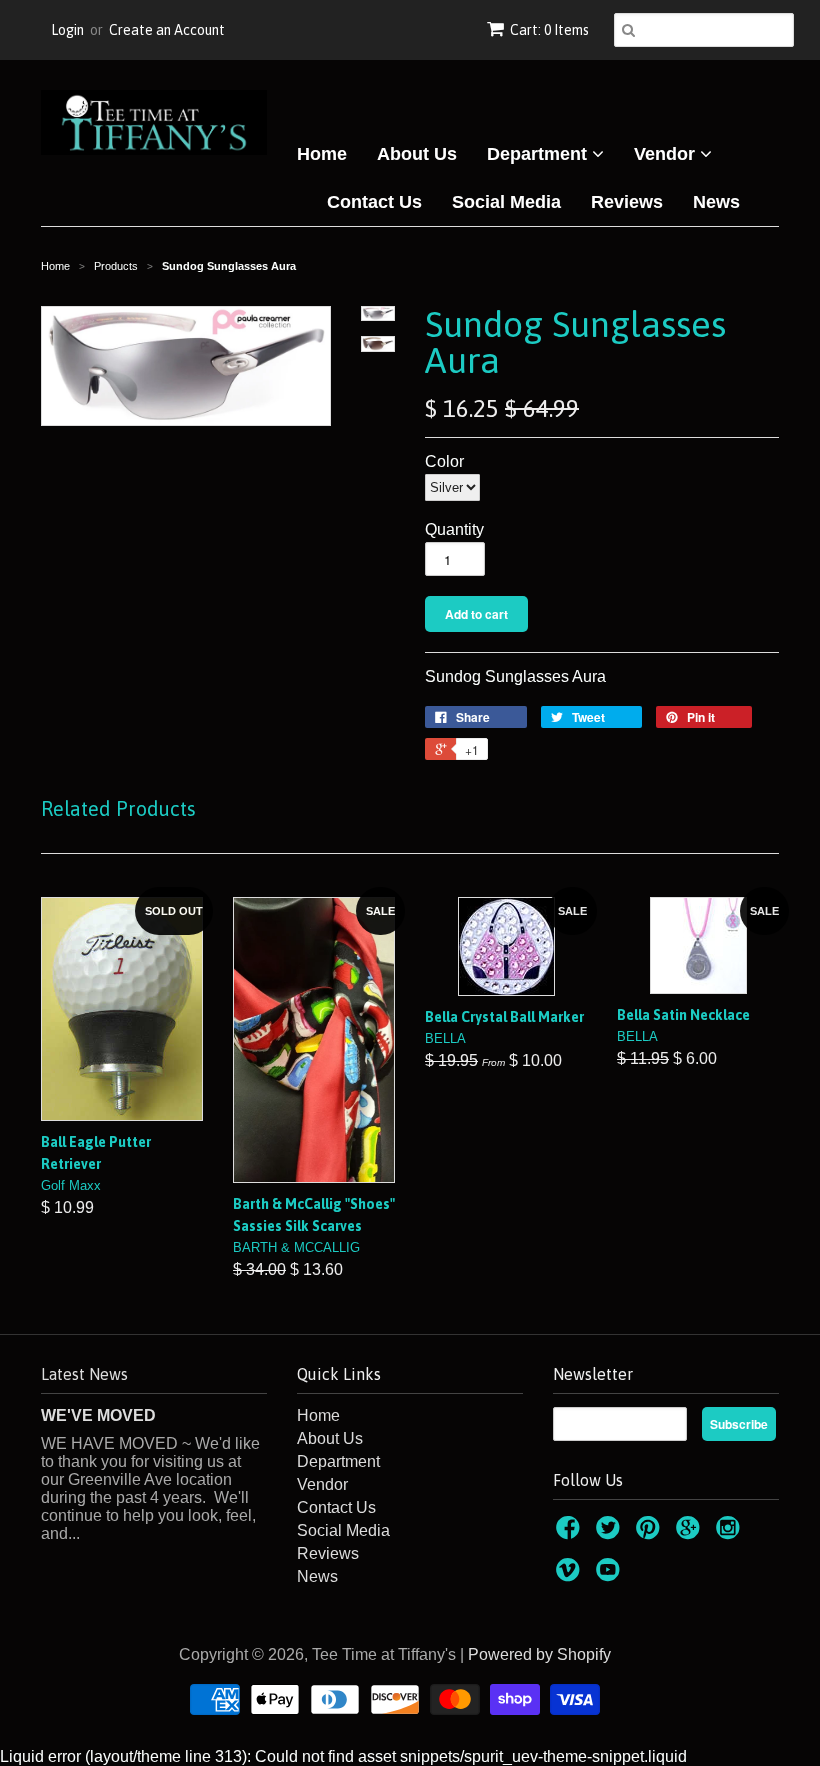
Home (322, 154)
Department (539, 154)
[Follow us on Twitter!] (611, 1533)
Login (67, 30)
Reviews (627, 202)
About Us (417, 154)
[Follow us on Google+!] (691, 1533)
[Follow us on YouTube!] (611, 1575)
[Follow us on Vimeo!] (571, 1575)
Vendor (667, 154)
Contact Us (374, 202)
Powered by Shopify (539, 1654)
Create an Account (167, 30)
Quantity (454, 529)
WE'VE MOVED (98, 1415)
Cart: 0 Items (549, 30)
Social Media (506, 202)
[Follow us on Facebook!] (571, 1533)
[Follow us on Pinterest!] (651, 1533)
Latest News (84, 1374)
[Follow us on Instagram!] (731, 1533)
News (716, 202)
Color (444, 461)
